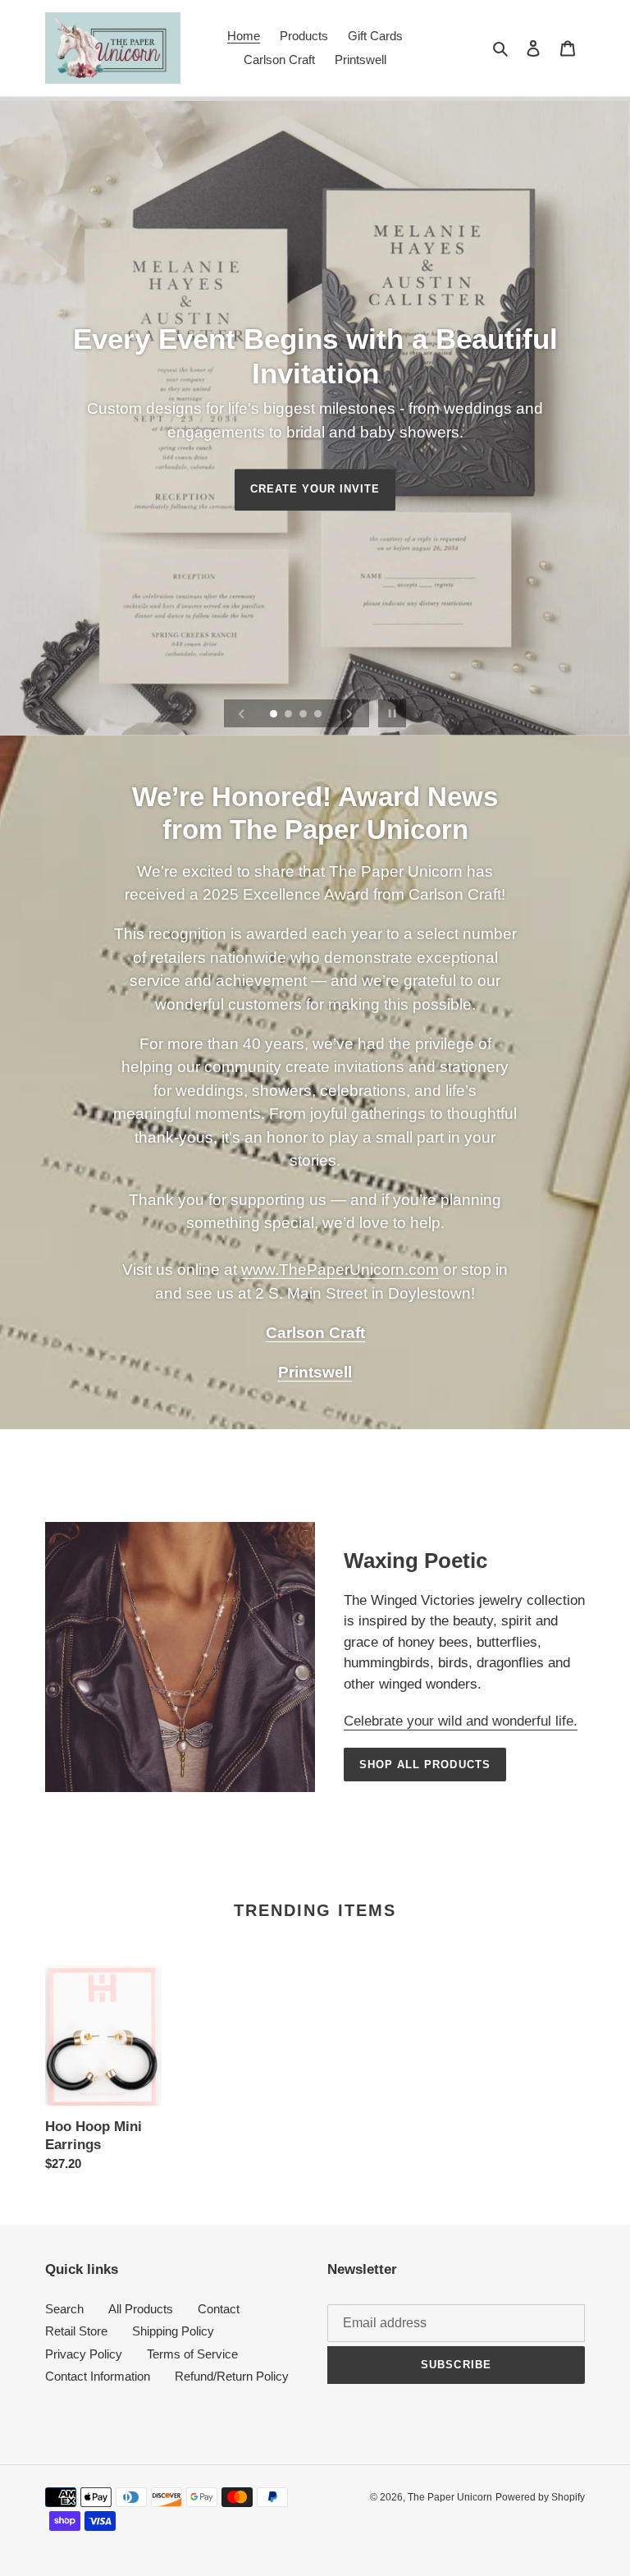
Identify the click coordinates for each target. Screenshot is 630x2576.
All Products (141, 2309)
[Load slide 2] (290, 715)
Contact (219, 2309)
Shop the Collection (315, 461)
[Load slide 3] (304, 715)
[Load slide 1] (275, 715)
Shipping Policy (173, 2331)
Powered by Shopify (540, 2497)
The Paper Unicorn (450, 2497)
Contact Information (98, 2376)
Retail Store (76, 2331)
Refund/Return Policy (232, 2376)
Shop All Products (425, 1765)
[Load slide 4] (319, 715)
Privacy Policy (84, 2354)
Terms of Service (192, 2354)
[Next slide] (349, 713)
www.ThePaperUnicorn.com (340, 1270)
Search (64, 2309)
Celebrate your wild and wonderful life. (461, 1721)
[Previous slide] (242, 713)
